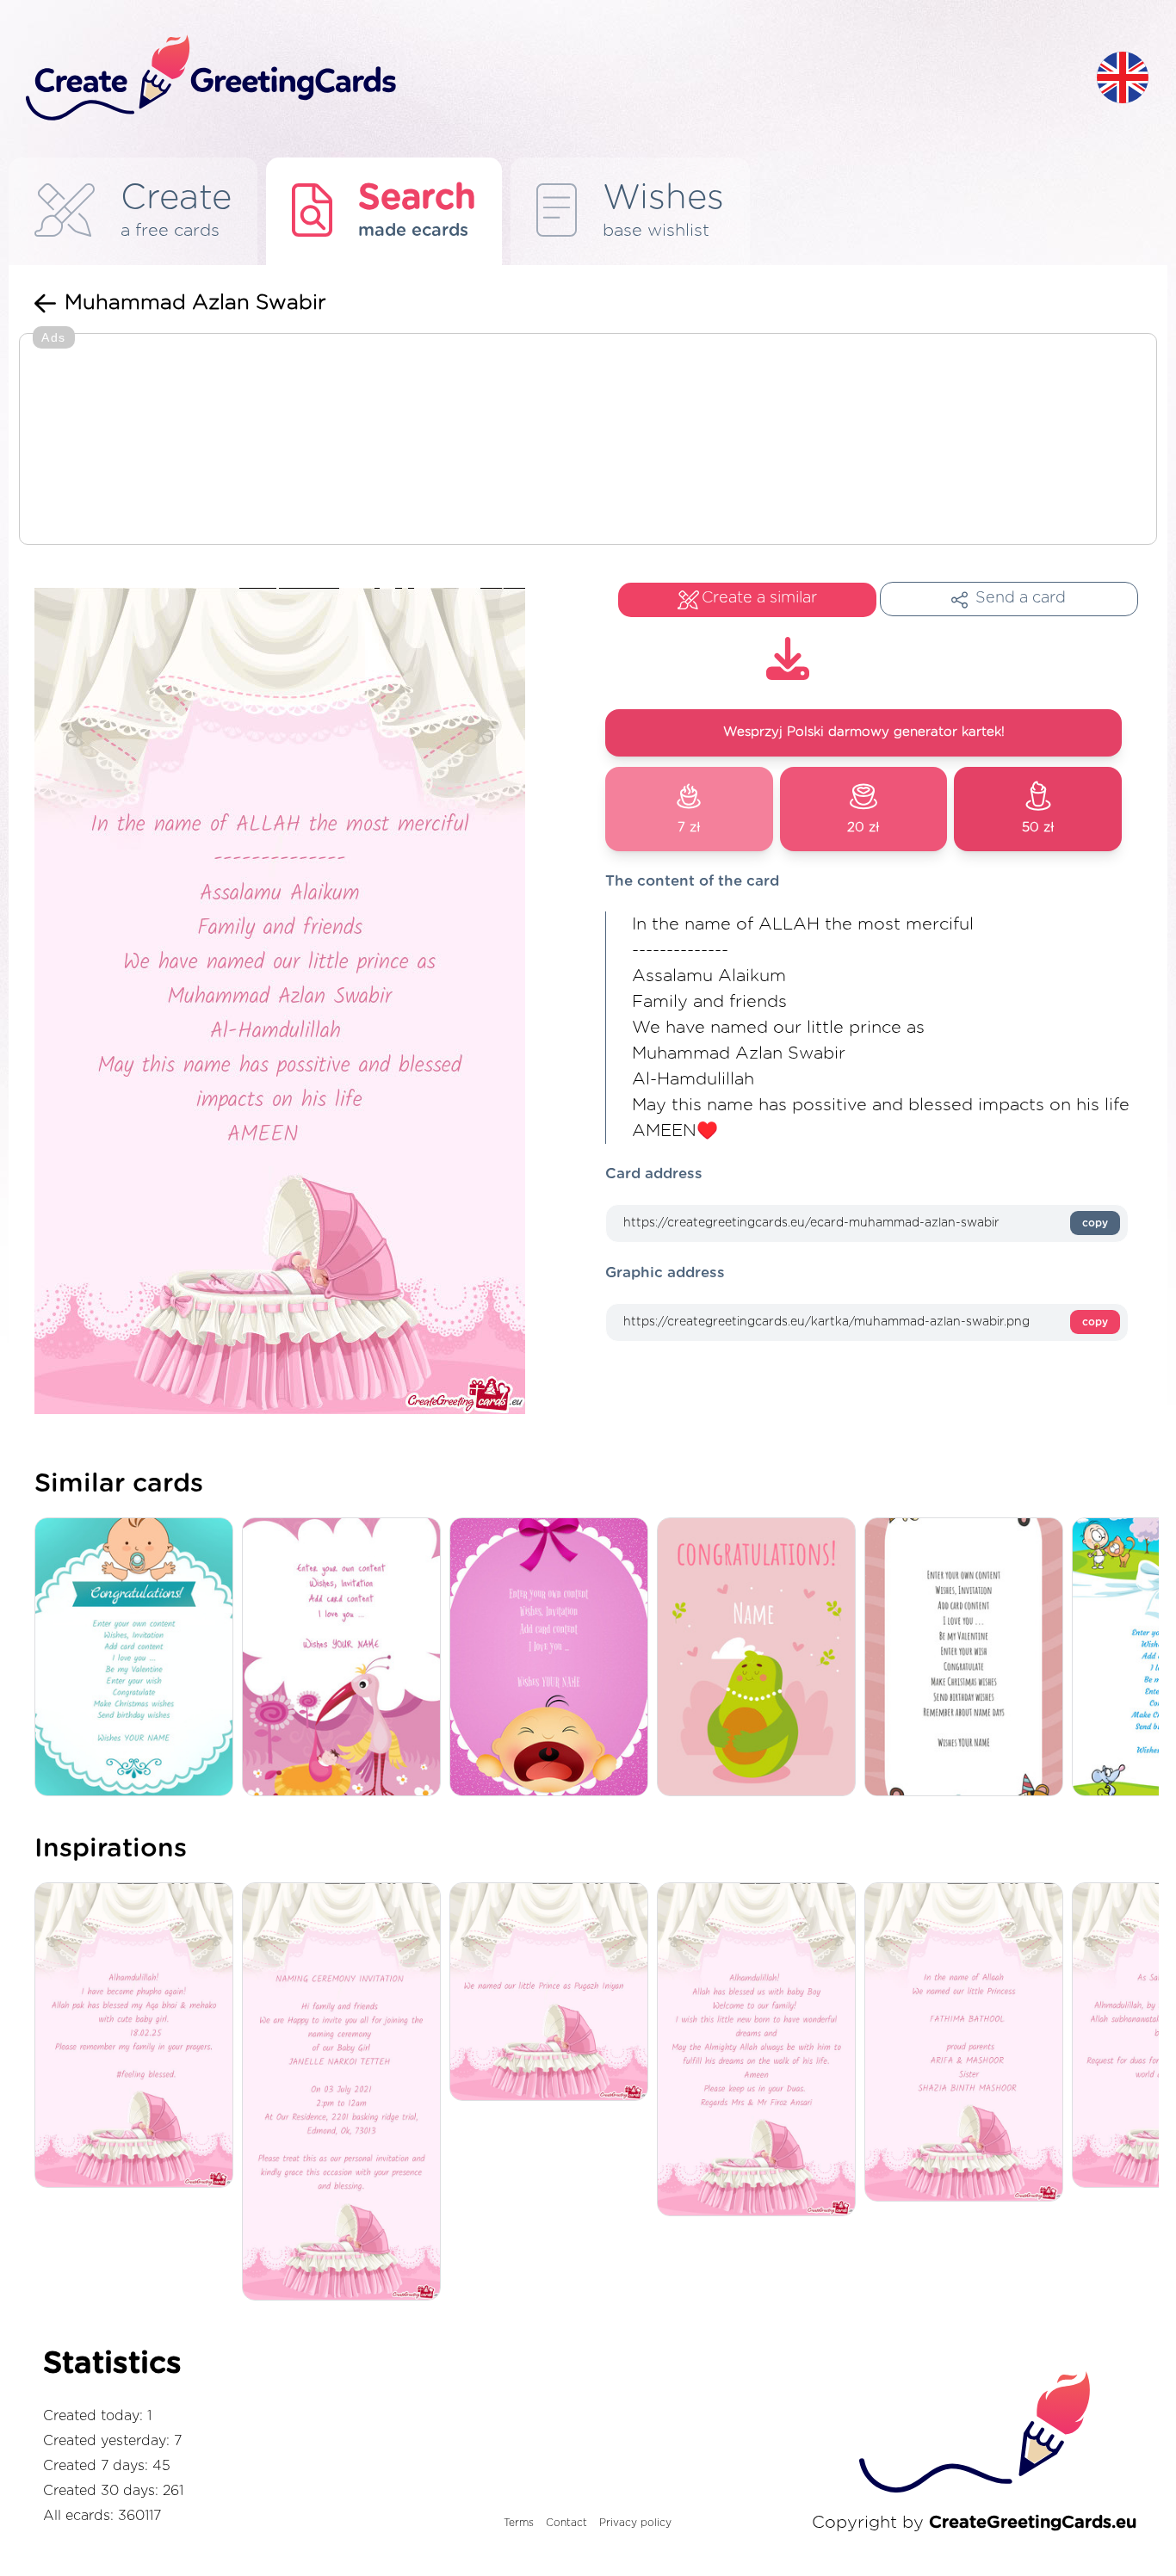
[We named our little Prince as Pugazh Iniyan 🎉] (553, 1993)
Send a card (1021, 598)
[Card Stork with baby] (346, 1658)
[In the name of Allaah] (968, 2043)
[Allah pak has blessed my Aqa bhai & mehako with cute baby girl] (138, 2036)
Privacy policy (635, 2523)
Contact (566, 2523)
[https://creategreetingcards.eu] (548, 79)
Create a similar (759, 598)
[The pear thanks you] (761, 1658)
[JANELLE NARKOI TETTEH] (346, 2093)
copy (1095, 1223)
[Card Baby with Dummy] (138, 1658)
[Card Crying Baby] (553, 1658)
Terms (519, 2523)
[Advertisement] (588, 441)
